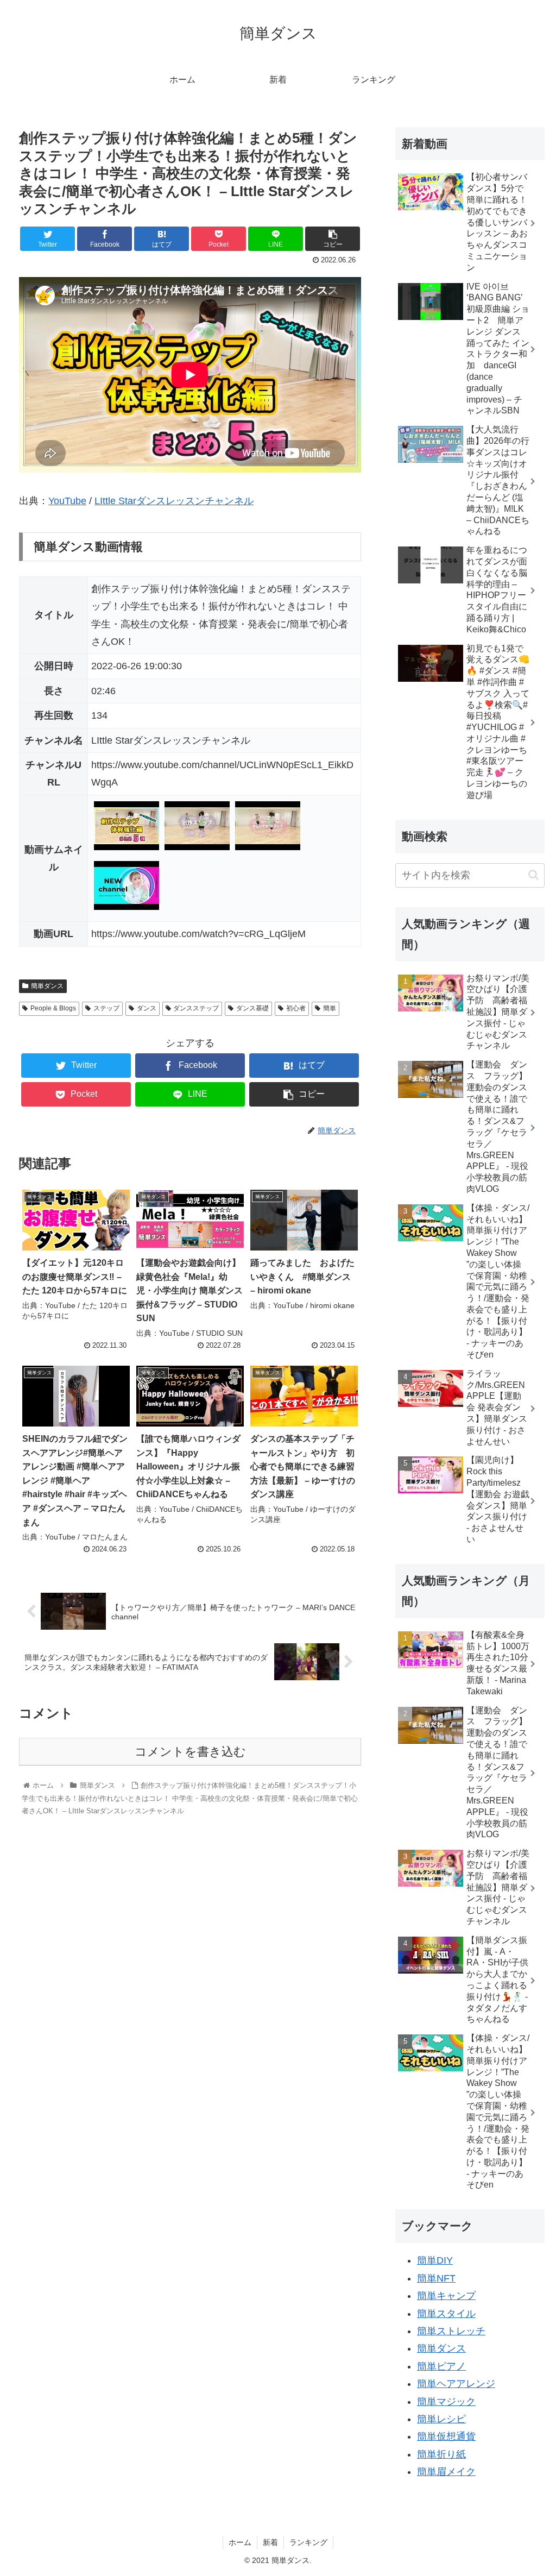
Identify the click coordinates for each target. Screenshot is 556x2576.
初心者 (296, 1008)
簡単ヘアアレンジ (456, 2384)
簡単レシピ (441, 2419)
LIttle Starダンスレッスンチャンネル (174, 501)
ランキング (308, 2542)
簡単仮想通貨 (446, 2436)
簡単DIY (435, 2260)
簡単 (330, 1008)
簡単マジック (446, 2402)
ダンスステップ (196, 1008)
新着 (270, 2542)
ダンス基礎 (252, 1008)
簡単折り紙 (441, 2454)
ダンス (147, 1008)
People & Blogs (53, 1008)
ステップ (106, 1008)
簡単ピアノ (441, 2366)
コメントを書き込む (190, 1752)
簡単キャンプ (446, 2296)
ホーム (240, 2542)
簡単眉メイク (446, 2472)
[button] (533, 875)
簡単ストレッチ (451, 2331)
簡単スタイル (446, 2314)
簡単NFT (436, 2278)
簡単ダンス (47, 986)
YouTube (67, 501)
